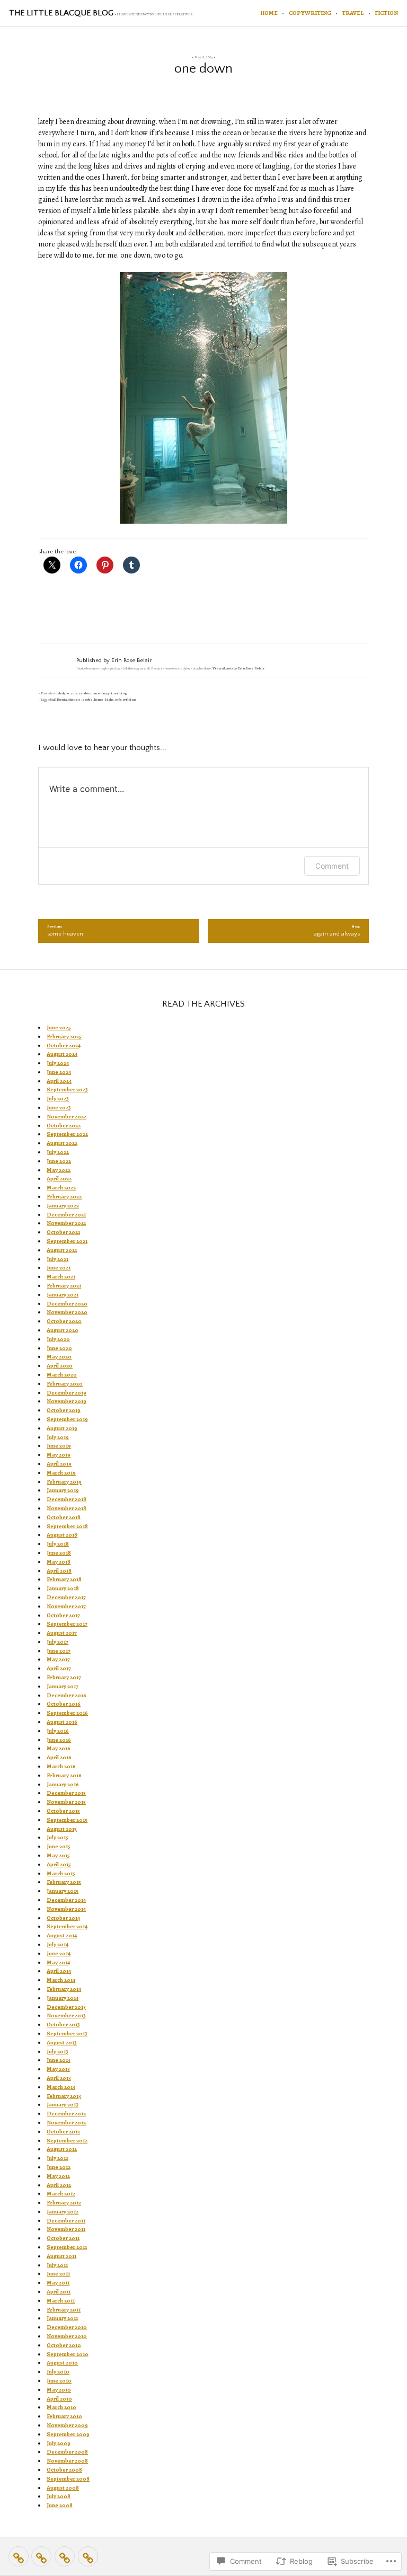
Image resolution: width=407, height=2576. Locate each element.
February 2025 (64, 1036)
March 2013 (61, 2087)
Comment (332, 866)
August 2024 (62, 1054)
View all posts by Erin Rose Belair (238, 668)
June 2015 (59, 1846)
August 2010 (62, 2363)
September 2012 (67, 2141)
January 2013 (63, 2105)
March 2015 (61, 1873)
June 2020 (59, 1348)
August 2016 (62, 1722)
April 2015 (59, 1864)
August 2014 (62, 1935)
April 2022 (59, 1179)
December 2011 (66, 2221)
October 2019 (64, 1410)
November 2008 (67, 2461)
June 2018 (59, 1553)
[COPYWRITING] (41, 2556)
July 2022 (58, 1152)
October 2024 (64, 1046)
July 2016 (58, 1731)
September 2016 (67, 1713)
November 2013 (66, 2015)
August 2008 (63, 2488)
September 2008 (68, 2479)
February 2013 (64, 2096)
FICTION (386, 13)
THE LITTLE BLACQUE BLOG (61, 13)
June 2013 (59, 2060)
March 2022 (61, 1188)
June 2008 (60, 2505)
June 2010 (59, 2381)
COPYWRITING (310, 13)
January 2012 (63, 2212)
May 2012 (58, 2176)
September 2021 (67, 1241)
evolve (87, 699)
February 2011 (64, 2310)
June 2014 (59, 1953)
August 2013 (62, 2043)
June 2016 (59, 1740)
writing (121, 693)
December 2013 (66, 2007)
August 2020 (63, 1330)
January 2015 (63, 1891)
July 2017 (57, 1642)
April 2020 (60, 1366)
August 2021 (62, 1250)
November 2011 (66, 2229)
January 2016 (63, 1784)
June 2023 (59, 1108)
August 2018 (62, 1535)
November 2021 (66, 1223)
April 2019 (59, 1464)
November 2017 (66, 1606)
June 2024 (59, 1072)
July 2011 (57, 2265)
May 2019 (59, 1455)
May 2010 (59, 2390)
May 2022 (59, 1170)
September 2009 (68, 2434)
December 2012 (66, 2114)
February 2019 (64, 1482)
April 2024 (59, 1081)
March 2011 (61, 2301)
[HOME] (19, 2556)
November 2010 (67, 2336)
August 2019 (62, 1428)
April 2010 (59, 2399)
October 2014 (63, 1918)
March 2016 (61, 1766)
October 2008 (64, 2470)
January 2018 (63, 1588)
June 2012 (59, 2167)
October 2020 (64, 1321)
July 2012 (57, 2158)
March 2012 (61, 2194)
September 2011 (67, 2247)
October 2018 (64, 1517)
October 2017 (63, 1615)
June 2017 (59, 1651)
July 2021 (57, 1259)
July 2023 (58, 1099)
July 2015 (57, 1837)
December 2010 (67, 2327)
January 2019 (63, 1490)
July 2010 (58, 2372)
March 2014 (61, 1980)
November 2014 (66, 1909)
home (99, 699)
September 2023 (67, 1089)
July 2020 (58, 1339)
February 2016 (64, 1775)
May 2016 (59, 1748)
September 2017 (67, 1624)
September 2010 (68, 2354)
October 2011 (63, 2238)
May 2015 (58, 1855)
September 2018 (67, 1526)
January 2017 (63, 1686)
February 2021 (64, 1286)
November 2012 (66, 2123)
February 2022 (64, 1197)
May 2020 (59, 1357)
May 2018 (59, 1562)
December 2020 (67, 1304)
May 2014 (58, 1962)
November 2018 (67, 1508)
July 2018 (58, 1544)
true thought (103, 693)
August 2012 (62, 2149)
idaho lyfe (62, 693)
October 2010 (64, 2345)
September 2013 (67, 2034)
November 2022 (67, 1117)
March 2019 (61, 1473)
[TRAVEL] (65, 2556)
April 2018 (59, 1571)
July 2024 (58, 1063)
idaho (109, 699)
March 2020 (62, 1375)
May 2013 (58, 2069)
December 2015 (66, 1793)
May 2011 (58, 2283)
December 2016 (67, 1695)
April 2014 (59, 1971)
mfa (74, 693)
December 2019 (67, 1393)
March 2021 (61, 1277)
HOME (269, 13)
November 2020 (67, 1312)
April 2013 (59, 2078)
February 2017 (64, 1677)
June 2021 (59, 1268)
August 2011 (61, 2256)
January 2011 (62, 2318)
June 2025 (59, 1027)
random (85, 693)
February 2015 (64, 1882)
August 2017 (62, 1633)
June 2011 (58, 2274)
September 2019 (67, 1419)
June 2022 (59, 1161)
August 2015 (62, 1829)
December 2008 (67, 2452)
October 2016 (64, 1704)
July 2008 (59, 2496)
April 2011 (59, 2292)
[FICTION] (88, 2556)
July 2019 (58, 1437)
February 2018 (64, 1579)
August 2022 (62, 1143)
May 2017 (58, 1659)
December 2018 (67, 1499)
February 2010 (64, 2416)
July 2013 (57, 2052)
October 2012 (63, 2132)
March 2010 (61, 2407)
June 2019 (59, 1446)
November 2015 (66, 1802)
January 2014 (63, 1998)
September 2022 (67, 1134)
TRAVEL (353, 13)
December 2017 (66, 1597)
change (74, 699)
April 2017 (59, 1668)
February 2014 (64, 1989)
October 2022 (64, 1126)
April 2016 (59, 1757)
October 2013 (63, 2024)
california (59, 699)
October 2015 (63, 1811)
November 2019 (67, 1401)
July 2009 (59, 2443)
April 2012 (59, 2185)
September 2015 (67, 1820)
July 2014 (57, 1944)
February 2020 (65, 1384)
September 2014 (67, 1926)
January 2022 (63, 1206)
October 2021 (63, 1232)
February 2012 (64, 2203)
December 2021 (66, 1215)
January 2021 (63, 1295)
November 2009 (67, 2425)
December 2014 (66, 1900)
